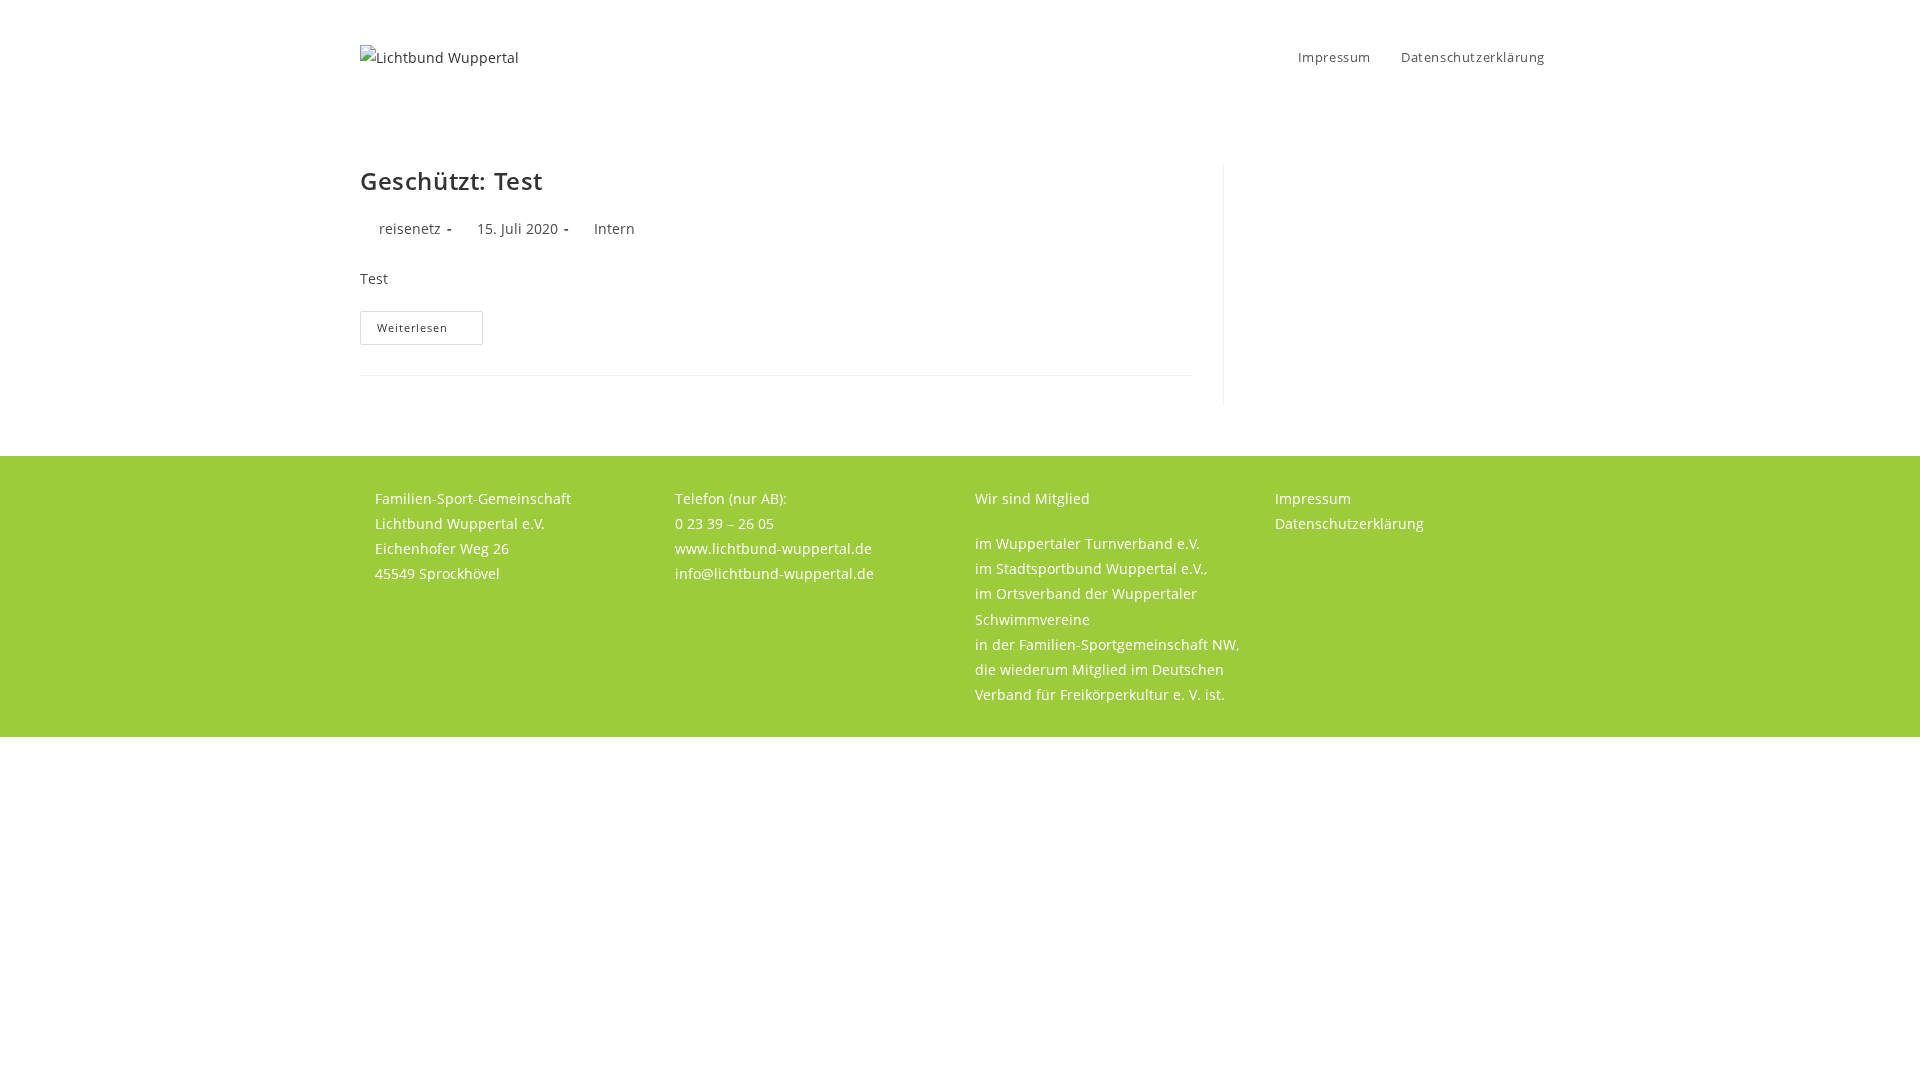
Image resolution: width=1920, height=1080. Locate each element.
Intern (614, 228)
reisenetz (410, 228)
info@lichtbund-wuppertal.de (774, 573)
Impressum (1313, 498)
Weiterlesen (430, 331)
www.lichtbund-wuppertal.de (773, 548)
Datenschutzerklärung (1349, 523)
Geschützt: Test (451, 180)
